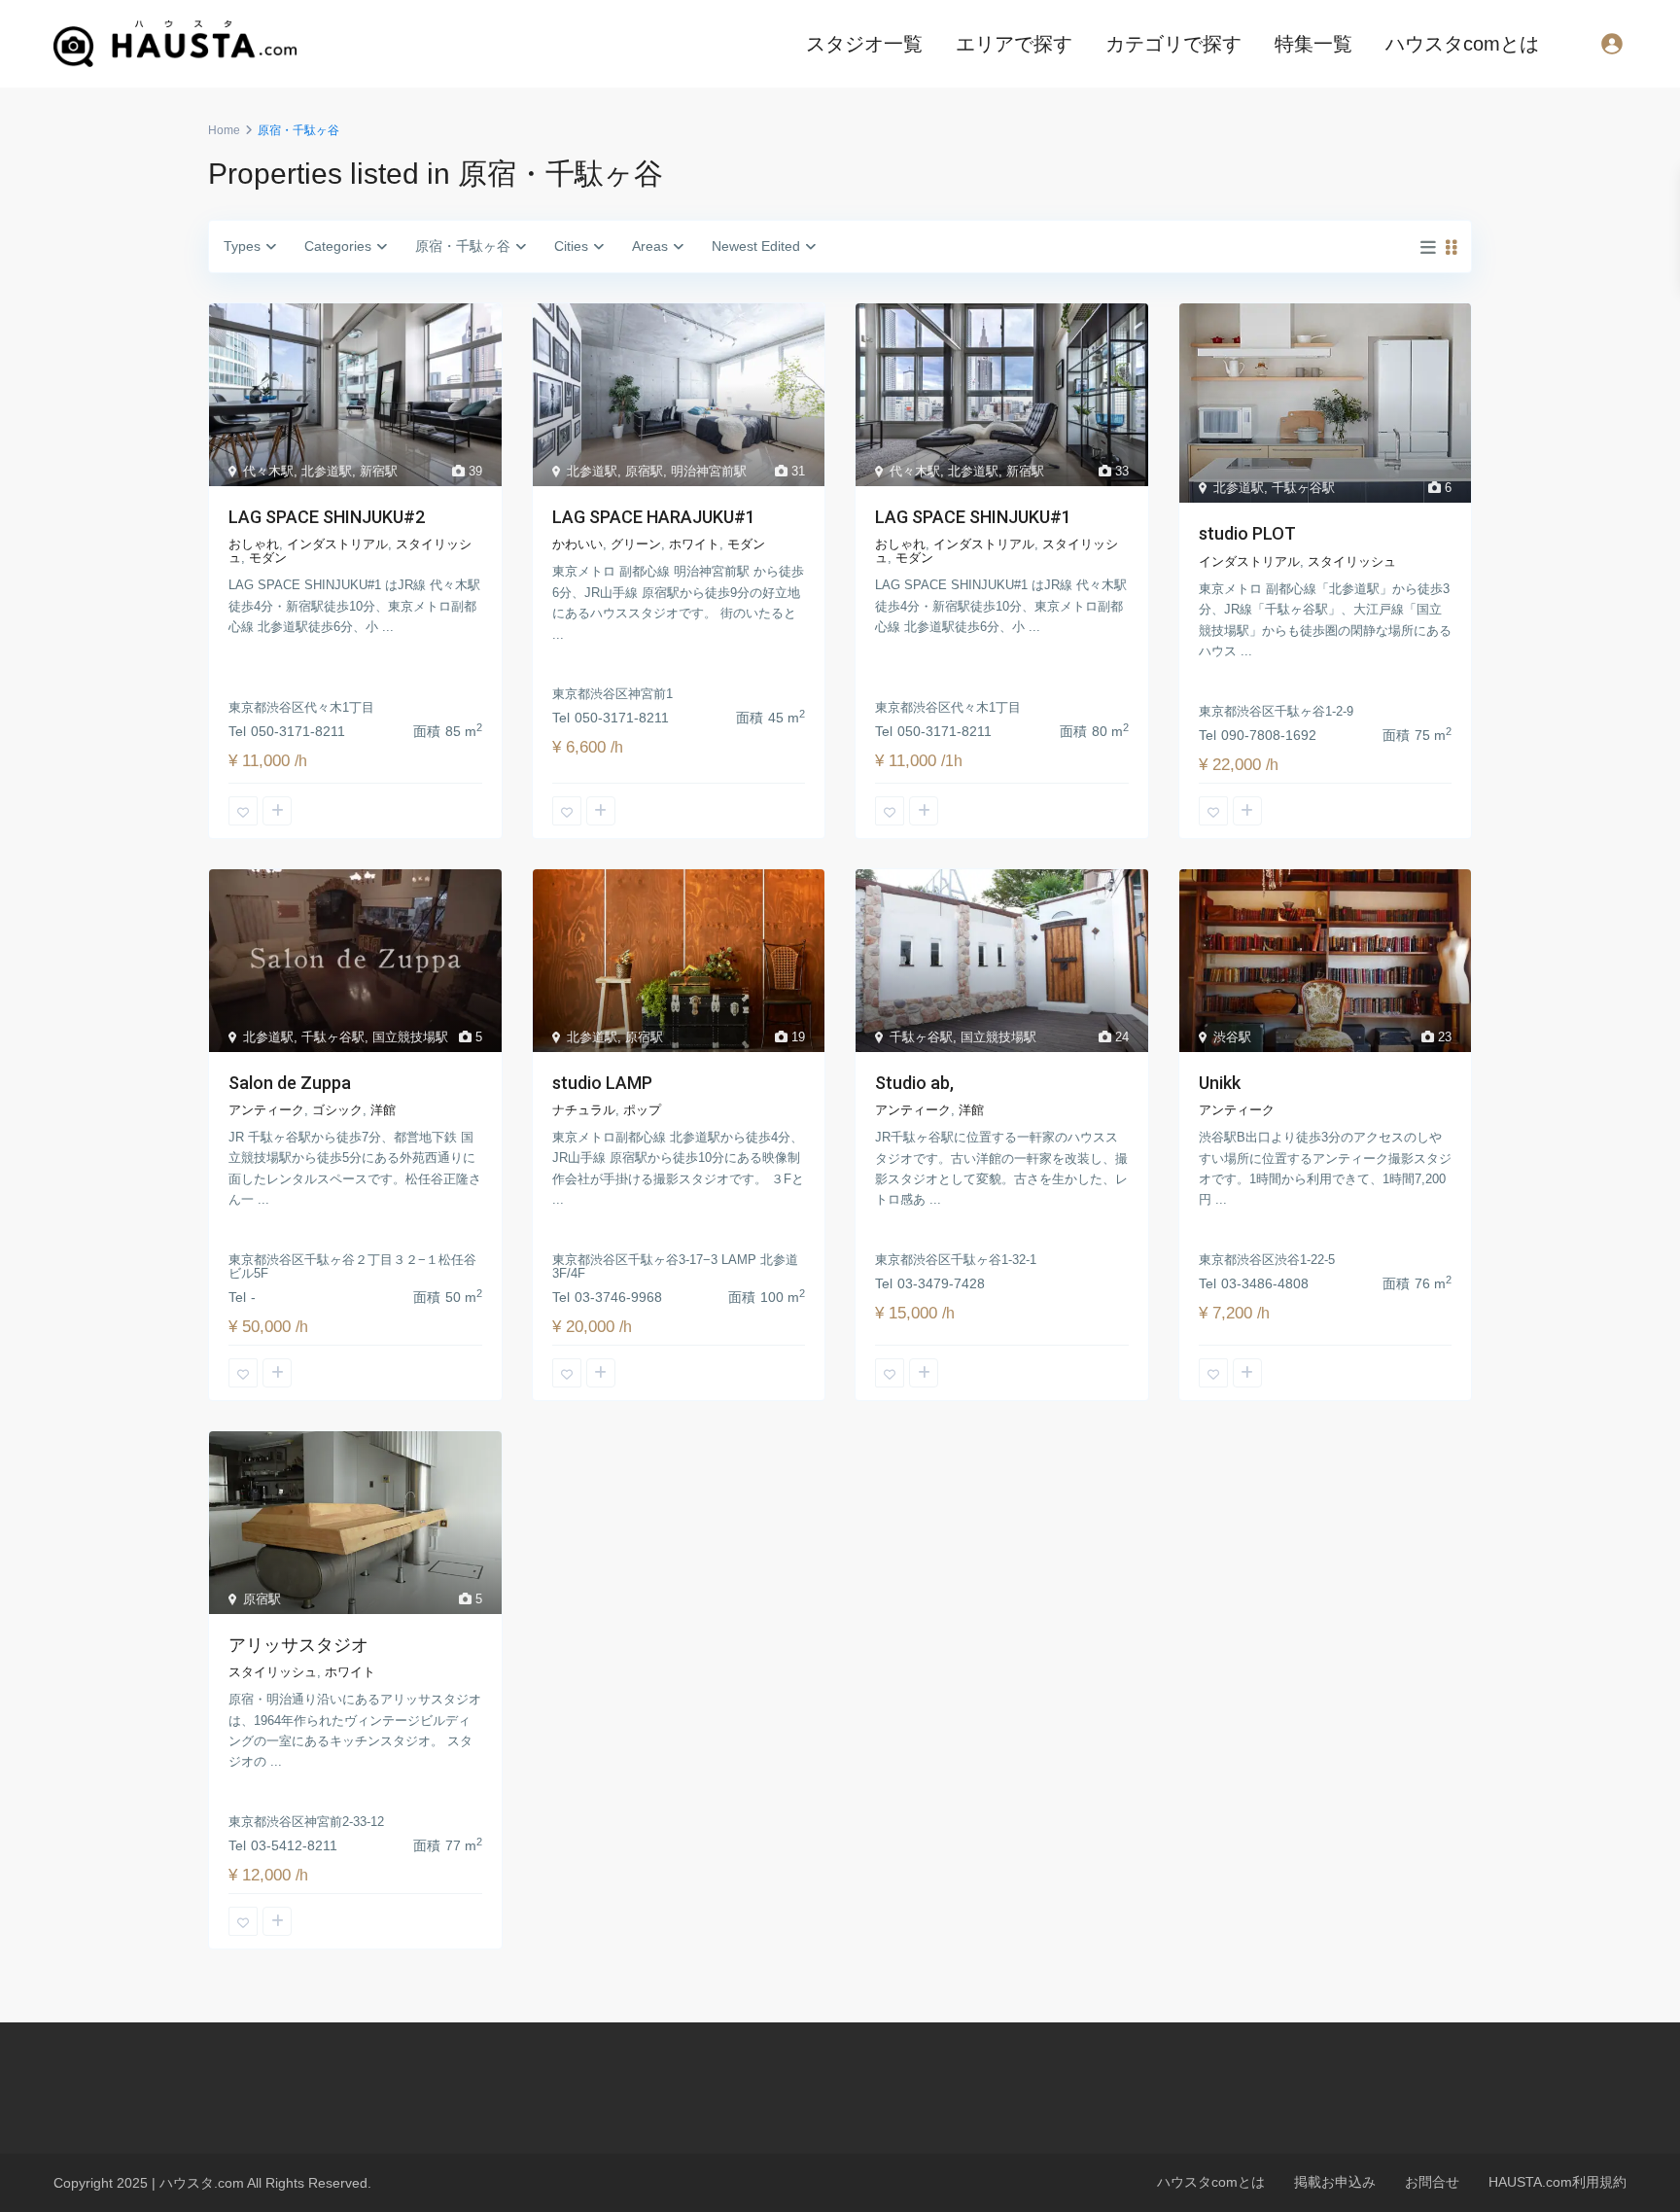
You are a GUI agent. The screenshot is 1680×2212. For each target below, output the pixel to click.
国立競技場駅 (410, 1037)
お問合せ (1432, 2182)
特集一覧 (1313, 44)
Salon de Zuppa (290, 1083)
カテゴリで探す (1173, 44)
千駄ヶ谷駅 (1303, 488)
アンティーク (266, 1110)
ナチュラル (584, 1110)
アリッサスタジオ (298, 1645)
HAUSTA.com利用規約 (1557, 2182)
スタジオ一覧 (864, 44)
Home (224, 130)
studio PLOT (1247, 533)
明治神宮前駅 (709, 471)
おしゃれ (254, 544)
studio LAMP (602, 1083)
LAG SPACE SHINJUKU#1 (973, 517)
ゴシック (337, 1110)
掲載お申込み (1335, 2182)
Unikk (1220, 1083)
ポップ (642, 1110)
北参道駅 (327, 471)
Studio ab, (914, 1083)
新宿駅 (379, 471)
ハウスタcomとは (1462, 44)
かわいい (577, 544)
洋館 (383, 1110)
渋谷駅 (1232, 1037)
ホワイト (694, 544)
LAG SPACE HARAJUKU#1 (654, 517)
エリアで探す (1014, 44)
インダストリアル (337, 544)
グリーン (636, 544)
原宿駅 (644, 471)
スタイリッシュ (1352, 562)
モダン (268, 558)
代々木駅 (268, 471)
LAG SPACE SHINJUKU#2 (327, 517)
